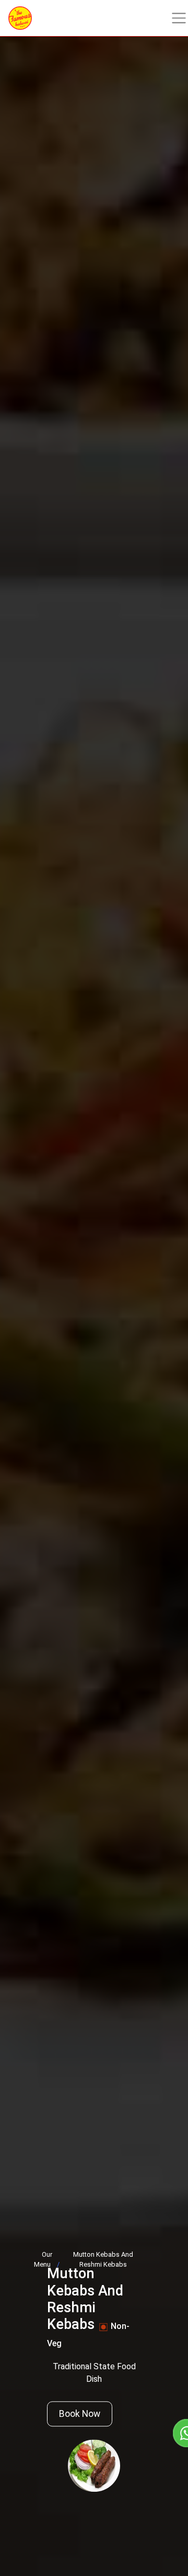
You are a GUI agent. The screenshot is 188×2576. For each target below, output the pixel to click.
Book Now (80, 2414)
